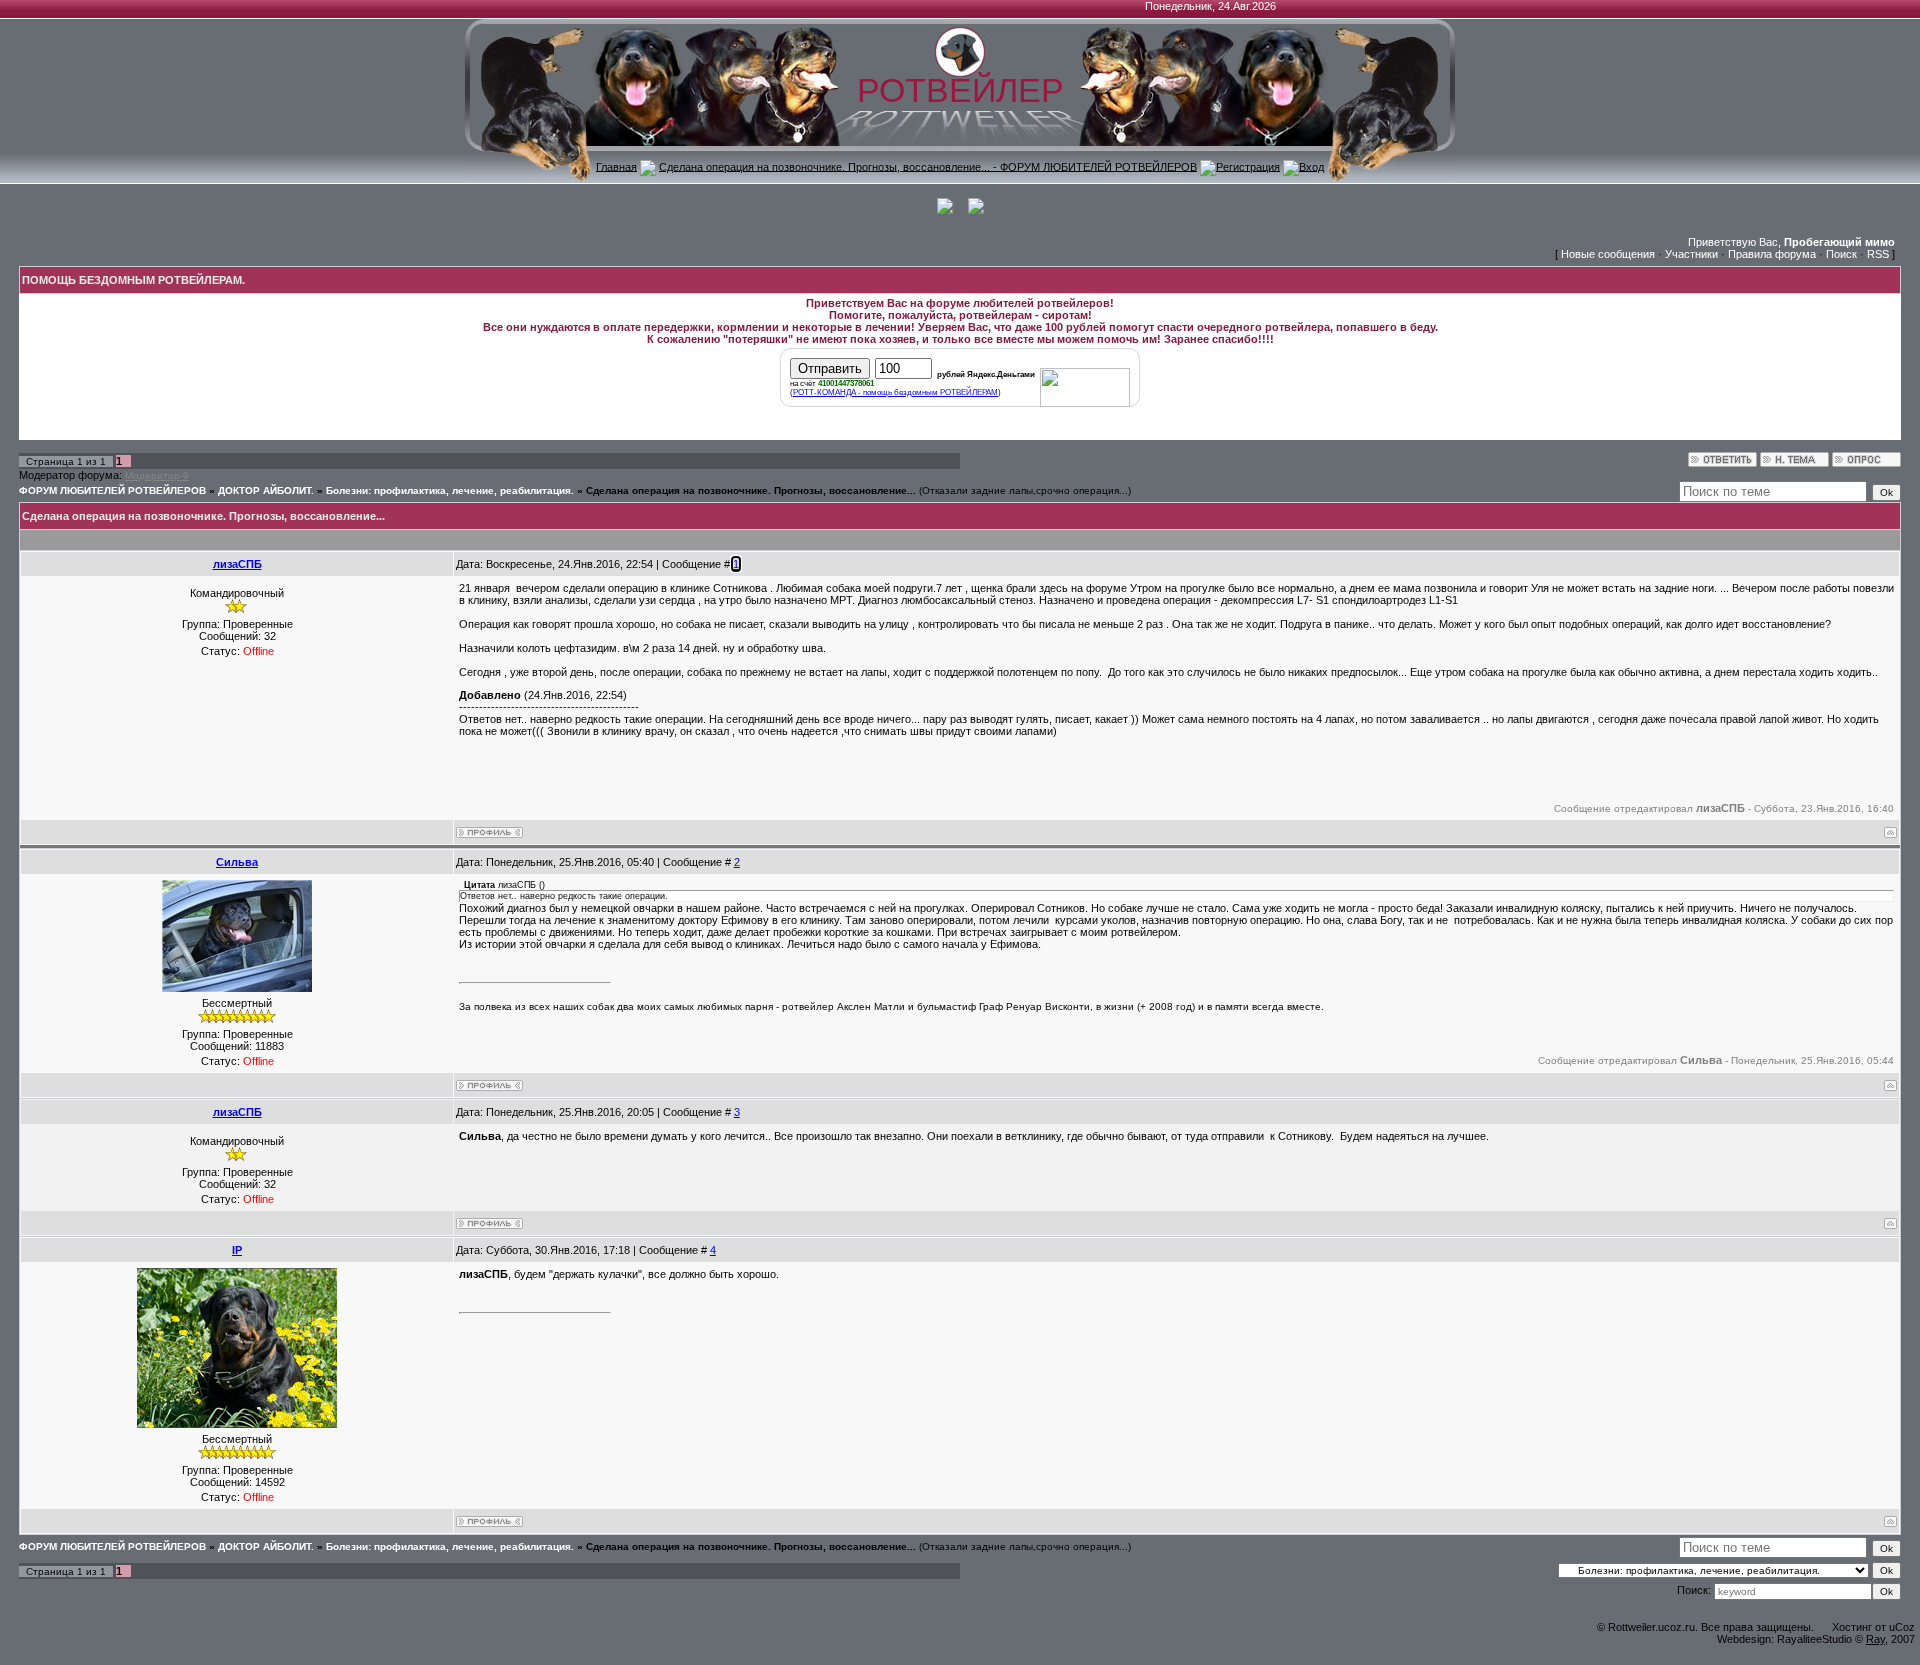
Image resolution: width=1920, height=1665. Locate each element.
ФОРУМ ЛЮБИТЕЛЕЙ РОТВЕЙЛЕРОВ (112, 490)
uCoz (1902, 1627)
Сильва (237, 862)
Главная (616, 166)
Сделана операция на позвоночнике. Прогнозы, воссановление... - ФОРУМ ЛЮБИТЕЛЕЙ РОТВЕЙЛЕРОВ (928, 166)
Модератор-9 (157, 475)
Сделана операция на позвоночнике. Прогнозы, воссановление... (751, 490)
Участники (1691, 254)
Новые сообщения (1608, 254)
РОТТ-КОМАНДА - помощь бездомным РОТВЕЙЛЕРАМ (895, 392)
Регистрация (1248, 166)
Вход (1311, 166)
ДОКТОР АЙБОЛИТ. (266, 490)
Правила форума (1772, 254)
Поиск (1841, 254)
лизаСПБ (237, 564)
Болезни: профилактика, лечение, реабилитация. (450, 490)
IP (237, 1250)
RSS (1878, 254)
